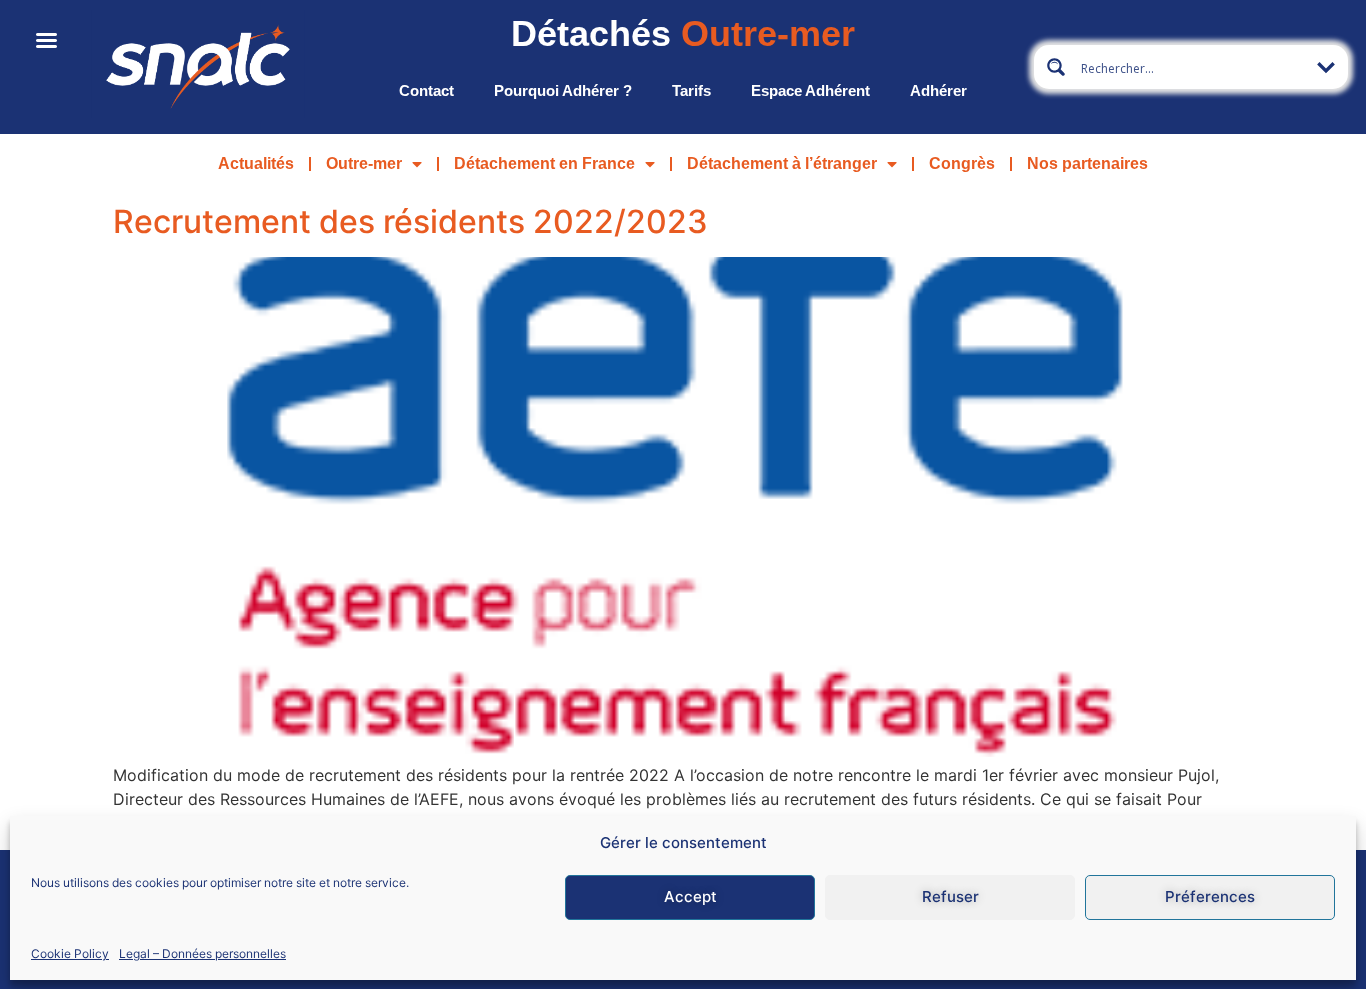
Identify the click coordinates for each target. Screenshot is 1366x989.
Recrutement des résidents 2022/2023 (410, 221)
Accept (690, 896)
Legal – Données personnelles (202, 952)
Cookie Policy (70, 952)
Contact (426, 90)
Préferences (1210, 896)
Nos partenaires (1087, 163)
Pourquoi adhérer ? (563, 90)
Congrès (962, 163)
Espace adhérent (810, 90)
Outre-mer (364, 163)
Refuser (950, 896)
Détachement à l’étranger (782, 163)
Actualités (256, 163)
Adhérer (938, 90)
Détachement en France (544, 163)
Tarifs (691, 90)
